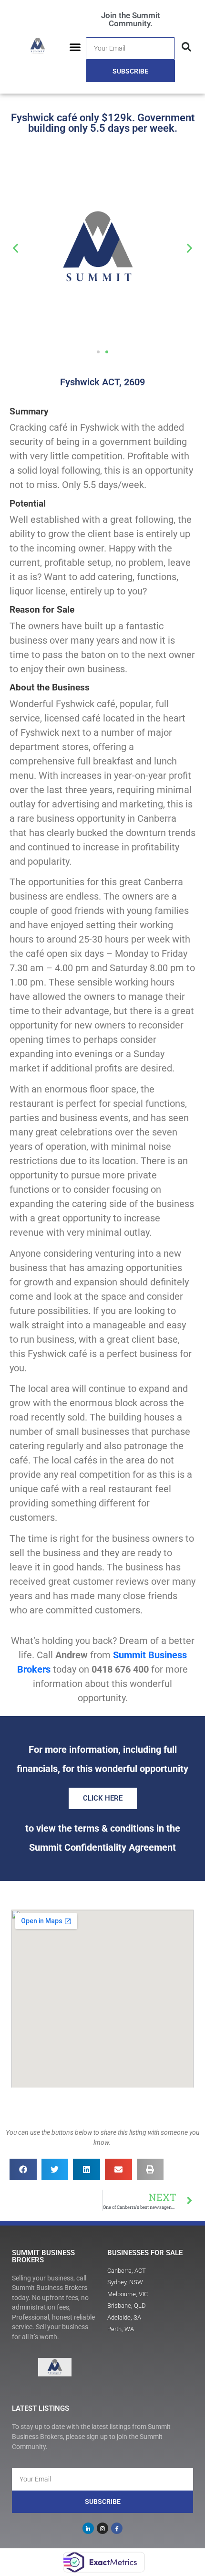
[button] (75, 47)
